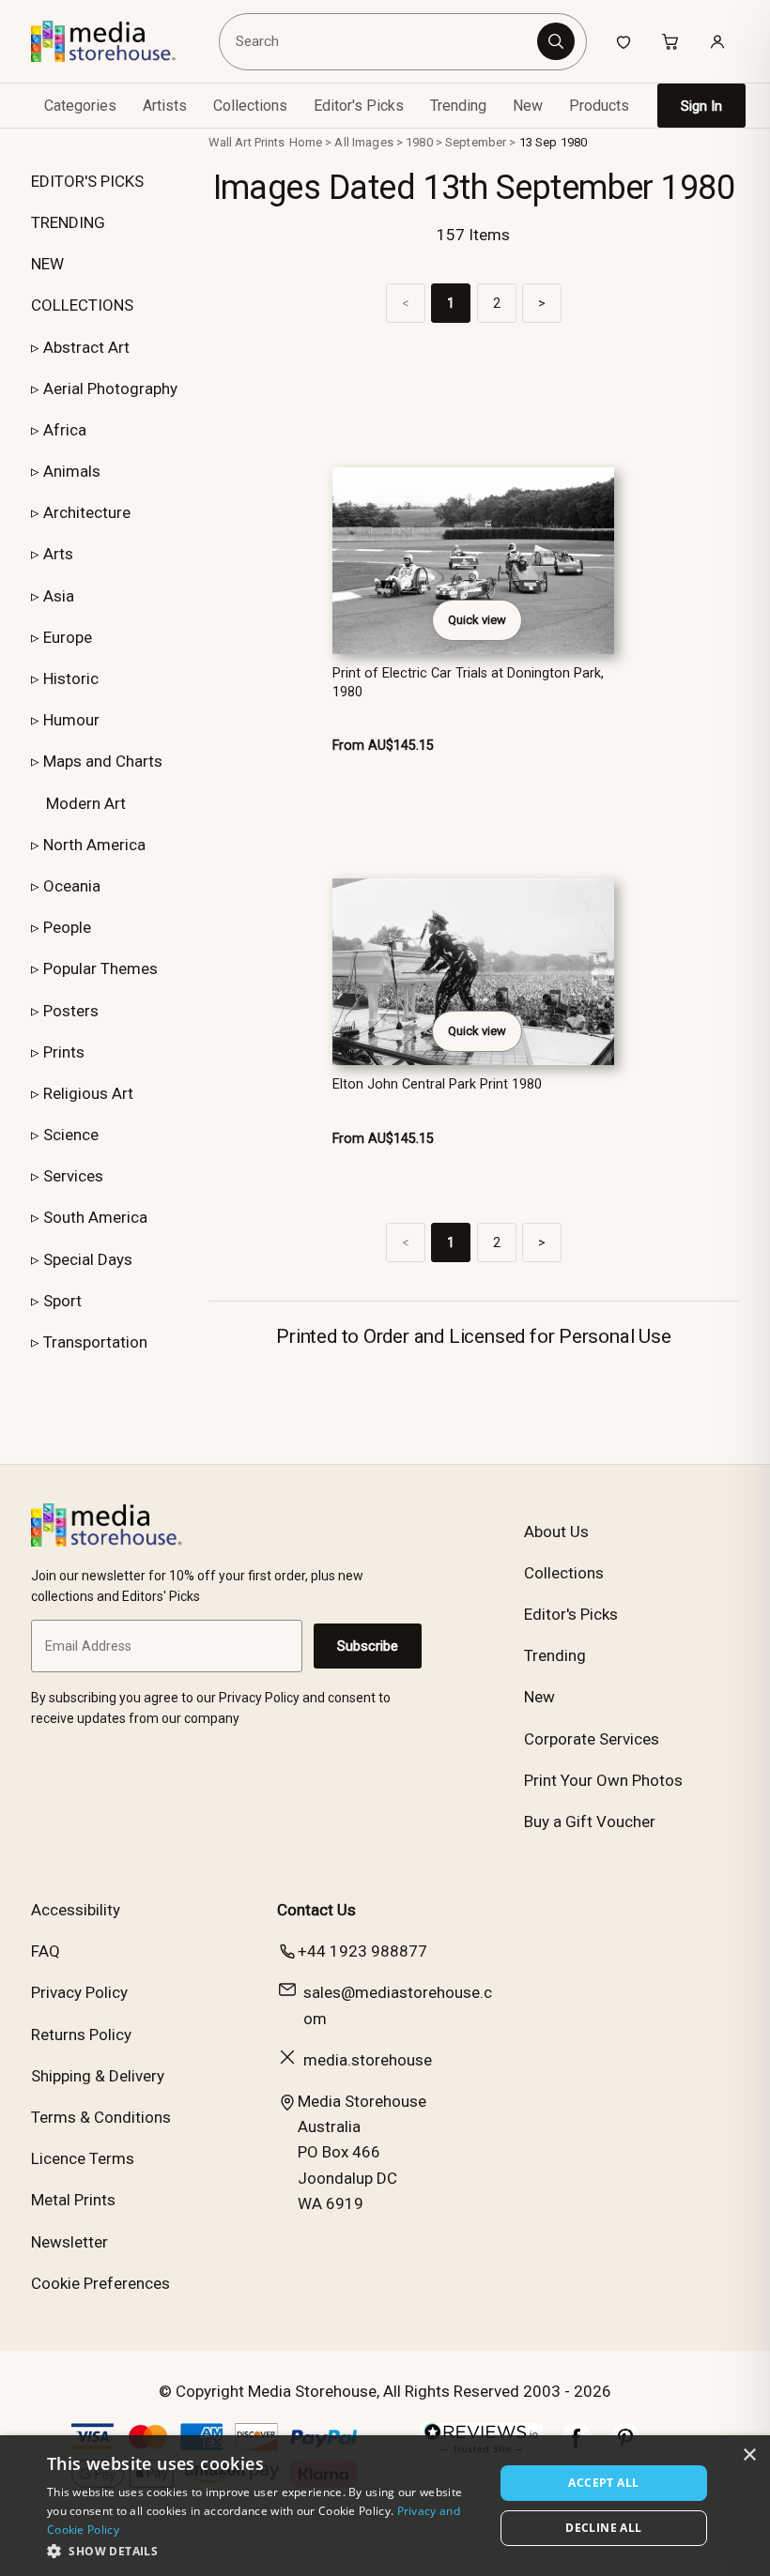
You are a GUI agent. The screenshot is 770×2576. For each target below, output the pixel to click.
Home (306, 142)
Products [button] (599, 106)
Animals (72, 471)
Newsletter (69, 2242)
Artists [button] (165, 106)
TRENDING (68, 222)
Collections (250, 106)
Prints (64, 1052)
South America (95, 1217)
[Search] (556, 41)
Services (73, 1176)
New (528, 106)
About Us (556, 1532)
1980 (419, 142)
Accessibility (76, 1910)
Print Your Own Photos (603, 1780)
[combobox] (381, 41)
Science (71, 1135)
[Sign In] (717, 41)
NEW (47, 264)
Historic (71, 678)
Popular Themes (100, 968)
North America (94, 845)
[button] (264, 2551)
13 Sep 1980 (553, 142)
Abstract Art (86, 347)
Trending (458, 106)
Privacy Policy (79, 1992)
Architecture (87, 512)
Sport (62, 1301)
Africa (65, 430)
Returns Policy (81, 2035)
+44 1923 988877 (362, 1951)
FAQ (46, 1951)
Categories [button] (80, 106)
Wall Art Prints (247, 142)
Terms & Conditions (101, 2117)
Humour (71, 720)
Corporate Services (592, 1739)
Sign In (701, 106)
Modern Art (86, 803)
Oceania (72, 886)
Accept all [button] (603, 2483)
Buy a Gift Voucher (590, 1821)
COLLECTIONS (82, 305)
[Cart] (670, 41)
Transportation (95, 1342)
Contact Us (316, 1910)
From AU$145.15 (383, 746)
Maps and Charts (103, 761)
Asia (59, 596)
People (67, 927)
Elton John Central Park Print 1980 (437, 1084)
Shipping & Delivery (98, 2076)
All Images (363, 142)
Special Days (88, 1259)
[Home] (117, 41)
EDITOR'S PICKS (87, 181)
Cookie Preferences (100, 2283)
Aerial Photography (110, 389)
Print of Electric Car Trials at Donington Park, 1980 (468, 682)
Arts (58, 554)
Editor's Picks (359, 106)
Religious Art (88, 1093)
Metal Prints (73, 2200)
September (476, 142)
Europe (68, 637)
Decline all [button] (603, 2528)
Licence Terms (83, 2158)
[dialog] (385, 2506)
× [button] (749, 2455)
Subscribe (368, 1646)
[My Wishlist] (624, 41)
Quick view (477, 620)
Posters (71, 1011)
